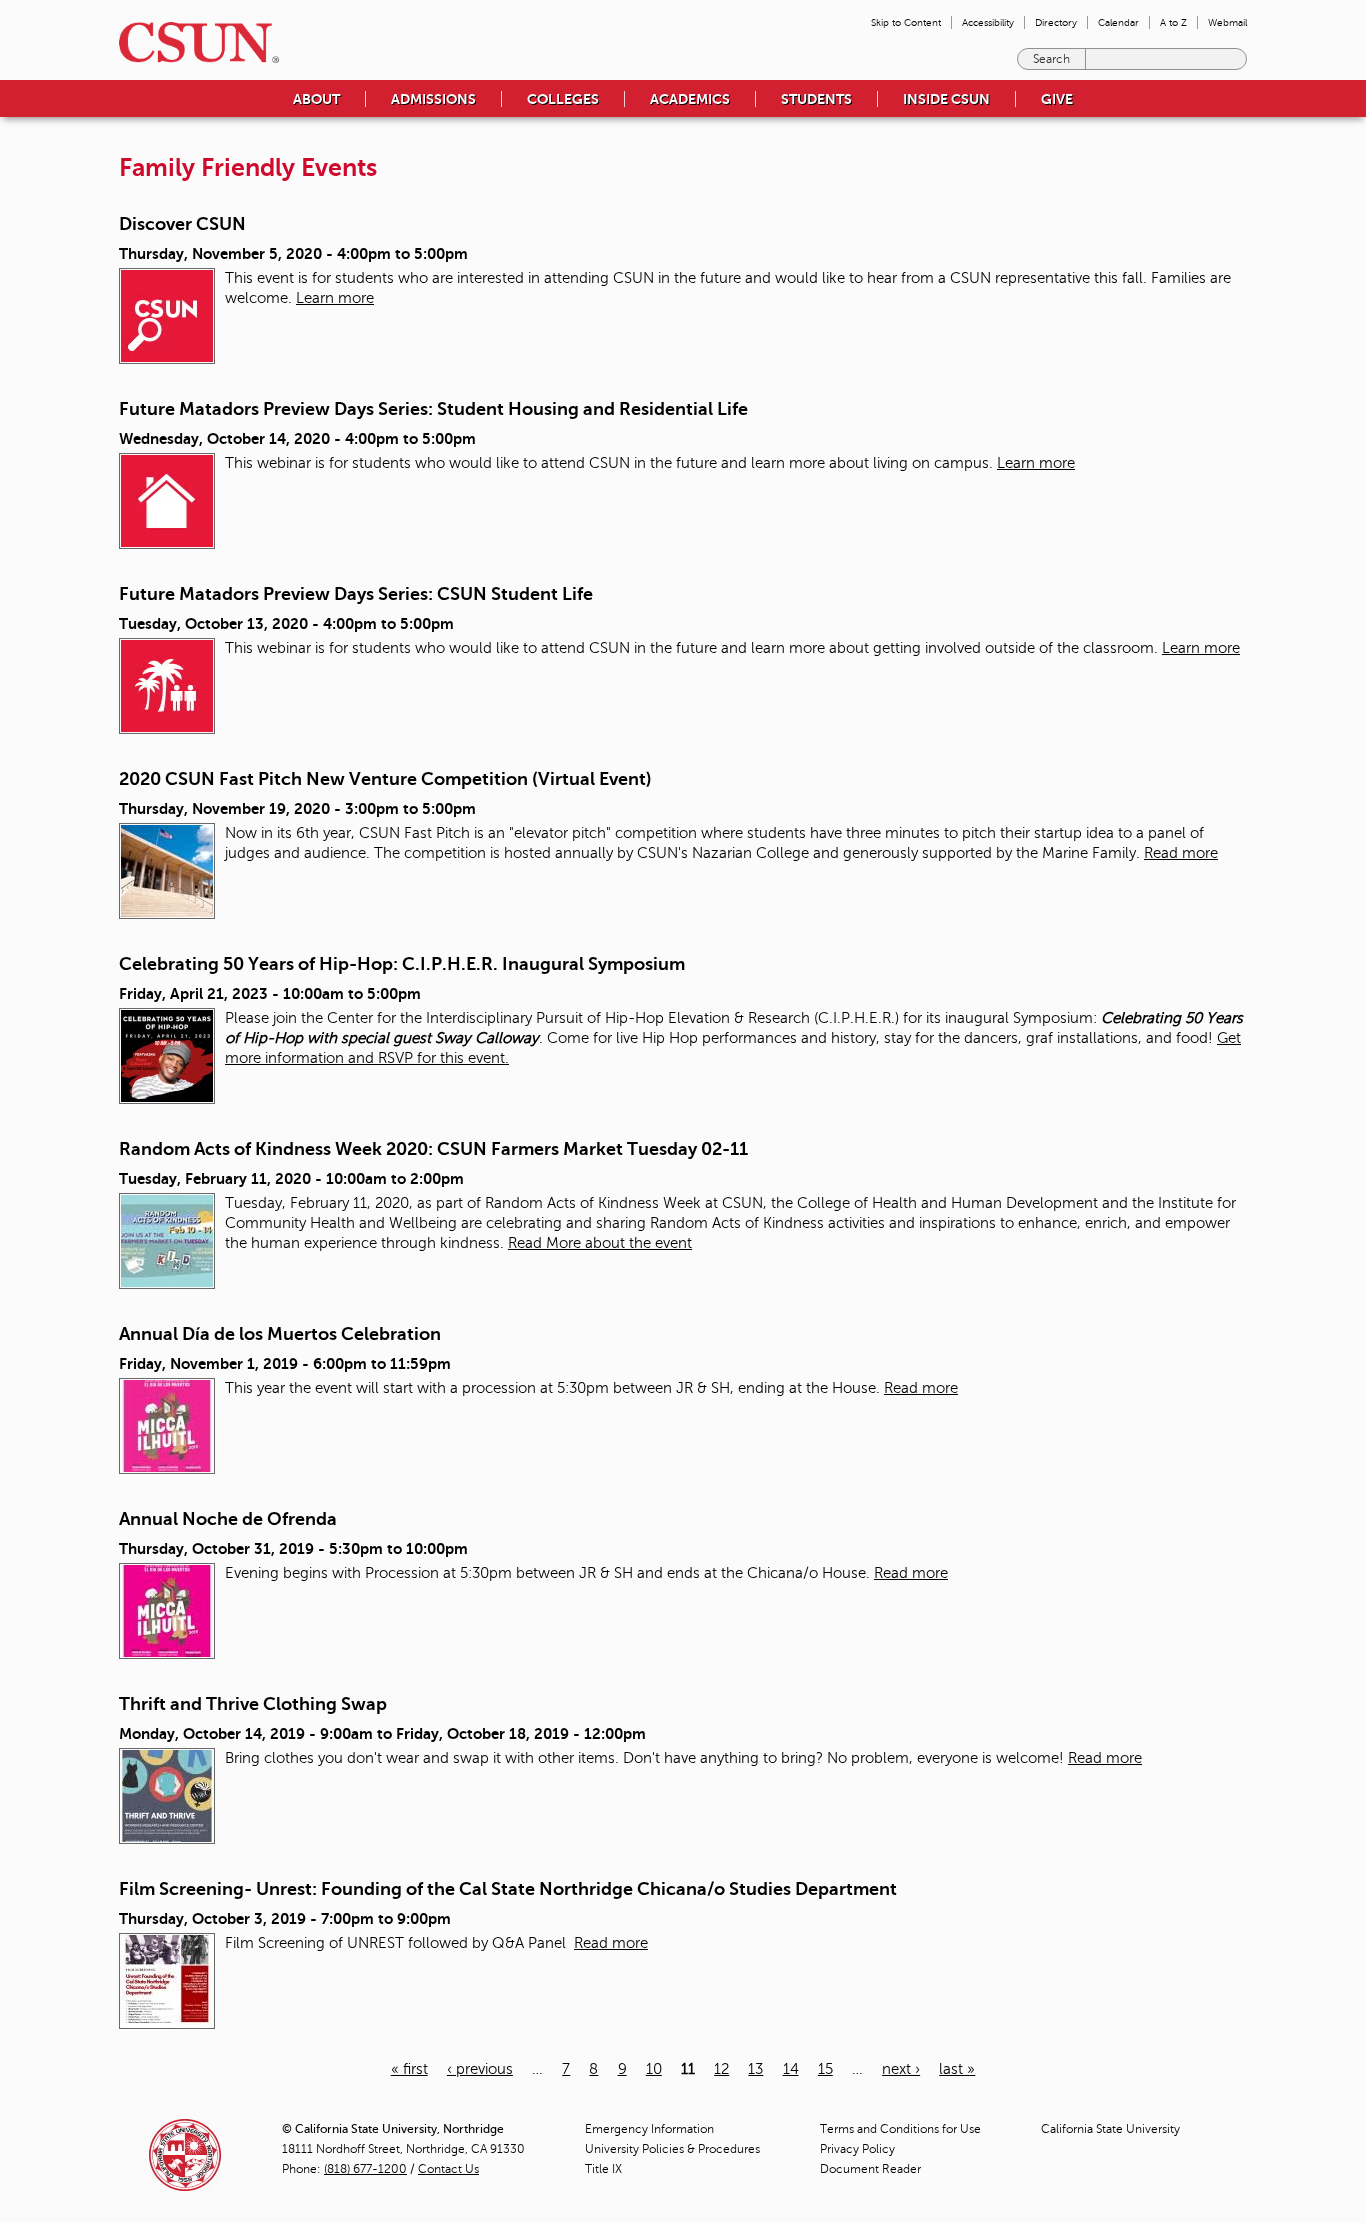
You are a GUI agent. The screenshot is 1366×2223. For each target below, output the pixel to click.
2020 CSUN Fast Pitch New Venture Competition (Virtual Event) (385, 779)
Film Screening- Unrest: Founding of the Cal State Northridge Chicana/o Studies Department (508, 1889)
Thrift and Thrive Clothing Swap (253, 1704)
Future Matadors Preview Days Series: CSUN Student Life (356, 594)
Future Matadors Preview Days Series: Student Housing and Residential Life (433, 409)
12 (721, 2069)
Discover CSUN (182, 224)
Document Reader (870, 2169)
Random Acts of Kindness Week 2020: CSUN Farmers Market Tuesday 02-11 (433, 1149)
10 (654, 2069)
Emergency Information (649, 2129)
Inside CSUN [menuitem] (946, 99)
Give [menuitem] (1057, 99)
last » (957, 2069)
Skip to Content (906, 22)
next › (901, 2069)
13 (755, 2069)
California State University (1110, 2129)
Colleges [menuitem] (563, 99)
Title (603, 2169)
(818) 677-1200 (365, 2169)
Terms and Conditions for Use (900, 2129)
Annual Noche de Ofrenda (228, 1519)
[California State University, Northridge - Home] (193, 42)
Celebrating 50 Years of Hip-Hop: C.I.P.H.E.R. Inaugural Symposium (402, 964)
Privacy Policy (857, 2149)
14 (791, 2069)
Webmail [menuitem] (1227, 22)
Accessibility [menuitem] (988, 22)
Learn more (335, 298)
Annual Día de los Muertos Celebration (280, 1334)
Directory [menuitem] (1056, 22)
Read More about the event (600, 1243)
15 (825, 2069)
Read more (1181, 853)
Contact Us (448, 2169)
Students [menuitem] (816, 99)
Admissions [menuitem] (433, 99)
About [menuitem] (316, 99)
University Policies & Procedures (672, 2149)
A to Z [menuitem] (1173, 22)
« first (409, 2069)
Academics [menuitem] (690, 99)
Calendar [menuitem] (1118, 22)
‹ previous (480, 2069)
